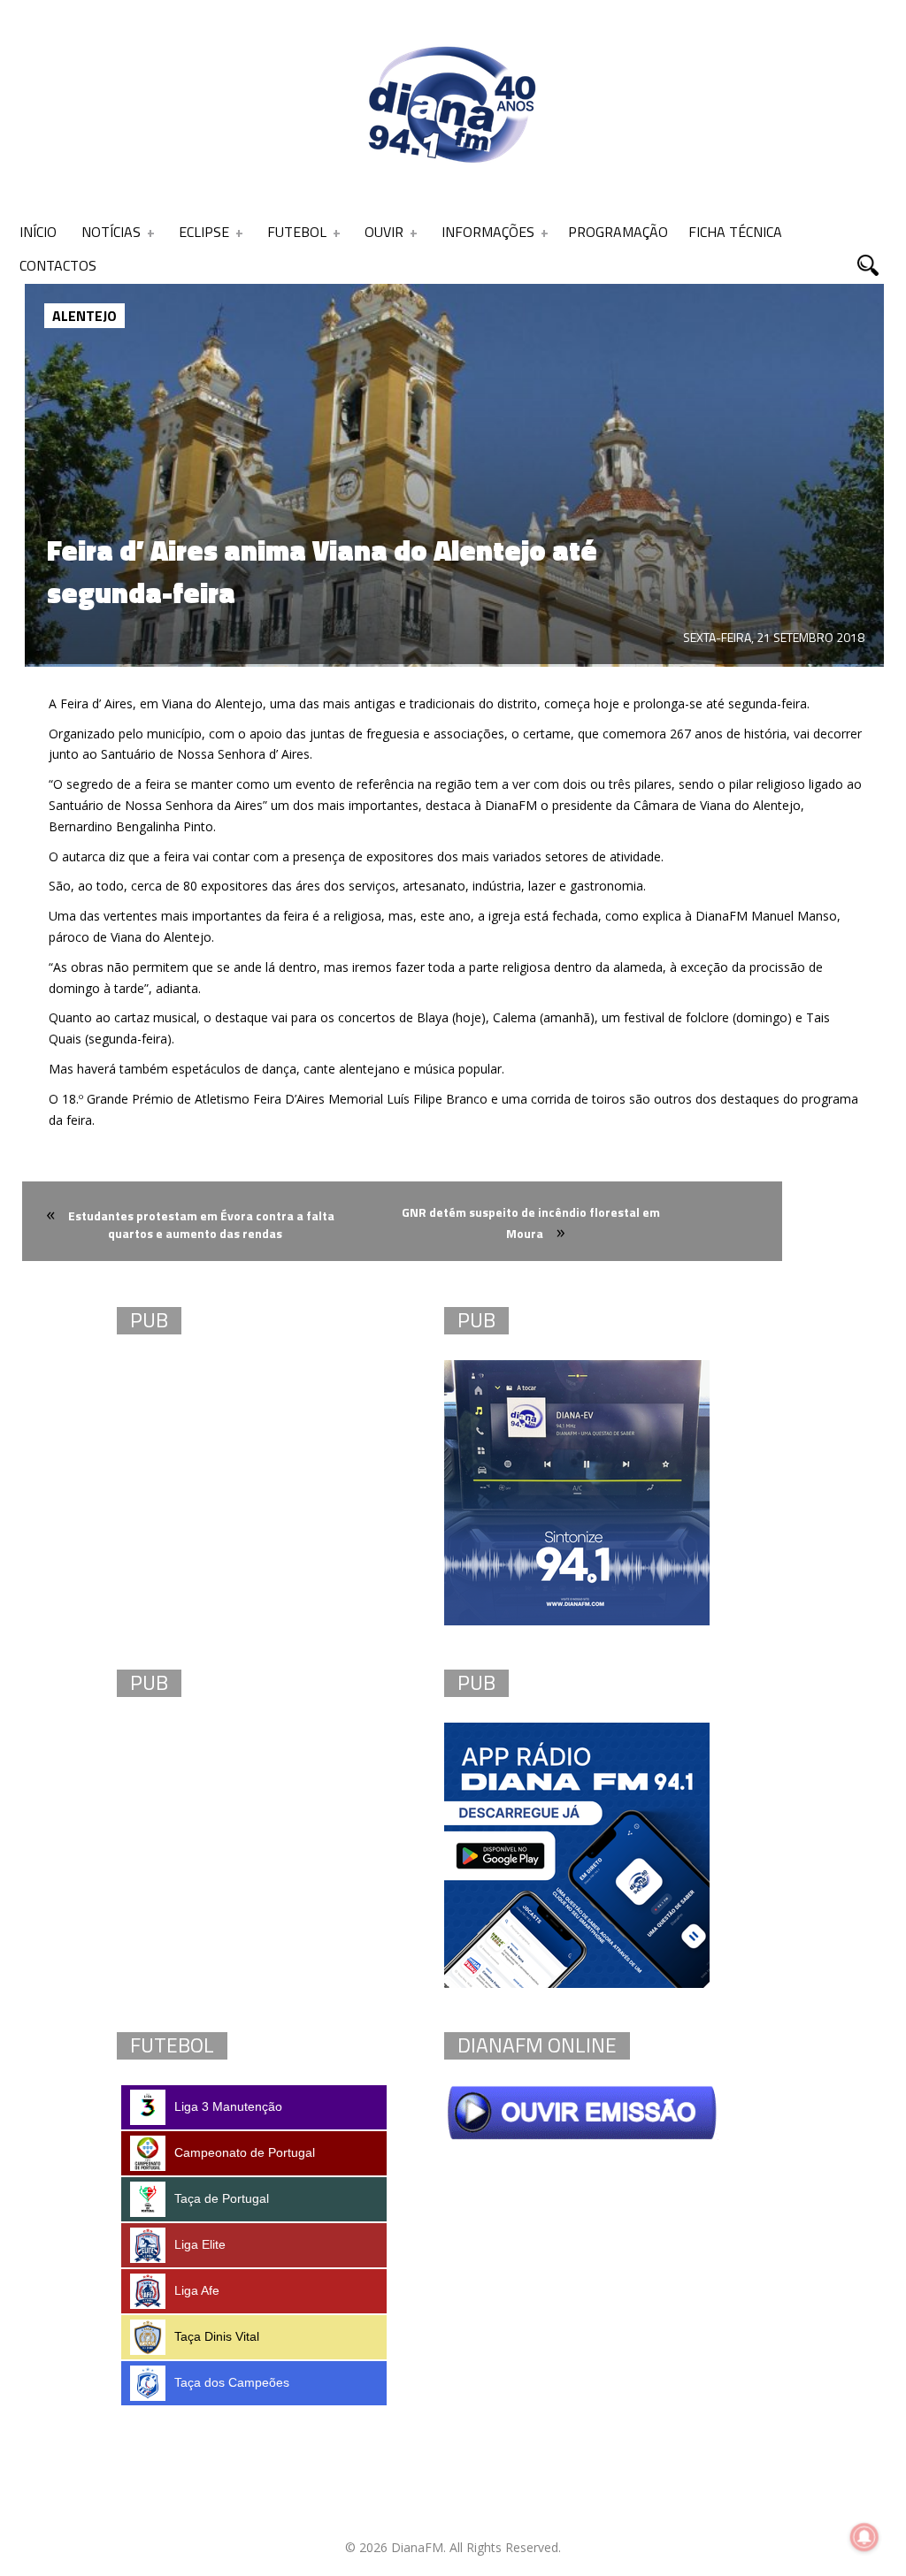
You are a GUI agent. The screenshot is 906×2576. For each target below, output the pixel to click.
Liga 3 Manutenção (228, 2106)
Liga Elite (200, 2244)
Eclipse (204, 232)
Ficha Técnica (735, 232)
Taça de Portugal (222, 2198)
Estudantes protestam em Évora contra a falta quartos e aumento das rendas (201, 1224)
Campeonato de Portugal (245, 2152)
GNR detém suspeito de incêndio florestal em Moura (531, 1223)
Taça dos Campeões (232, 2382)
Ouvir (384, 232)
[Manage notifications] (864, 2537)
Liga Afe (197, 2290)
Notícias (111, 232)
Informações (488, 232)
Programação (618, 232)
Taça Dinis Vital (217, 2336)
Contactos (58, 265)
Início (38, 232)
